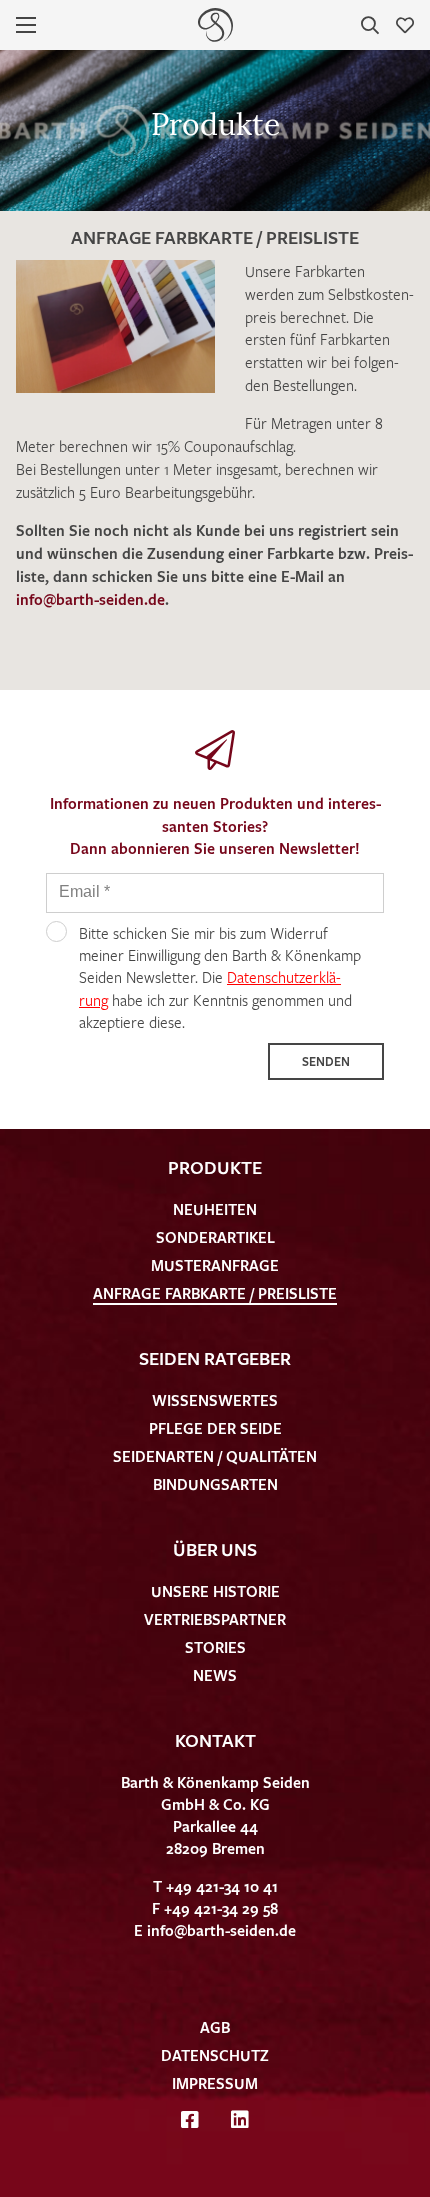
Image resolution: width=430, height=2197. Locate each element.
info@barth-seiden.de (90, 599)
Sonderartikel (215, 1237)
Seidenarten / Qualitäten (215, 1456)
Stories (215, 1647)
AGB (215, 2027)
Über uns (215, 1549)
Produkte (215, 1167)
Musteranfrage (215, 1265)
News (215, 1675)
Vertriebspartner (215, 1619)
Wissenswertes (215, 1400)
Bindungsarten (215, 1484)
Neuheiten (215, 1209)
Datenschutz (215, 2055)
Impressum (215, 2083)
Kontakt (215, 1740)
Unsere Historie (215, 1591)
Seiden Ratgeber (215, 1358)
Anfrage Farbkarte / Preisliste (215, 1293)
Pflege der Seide (215, 1428)
